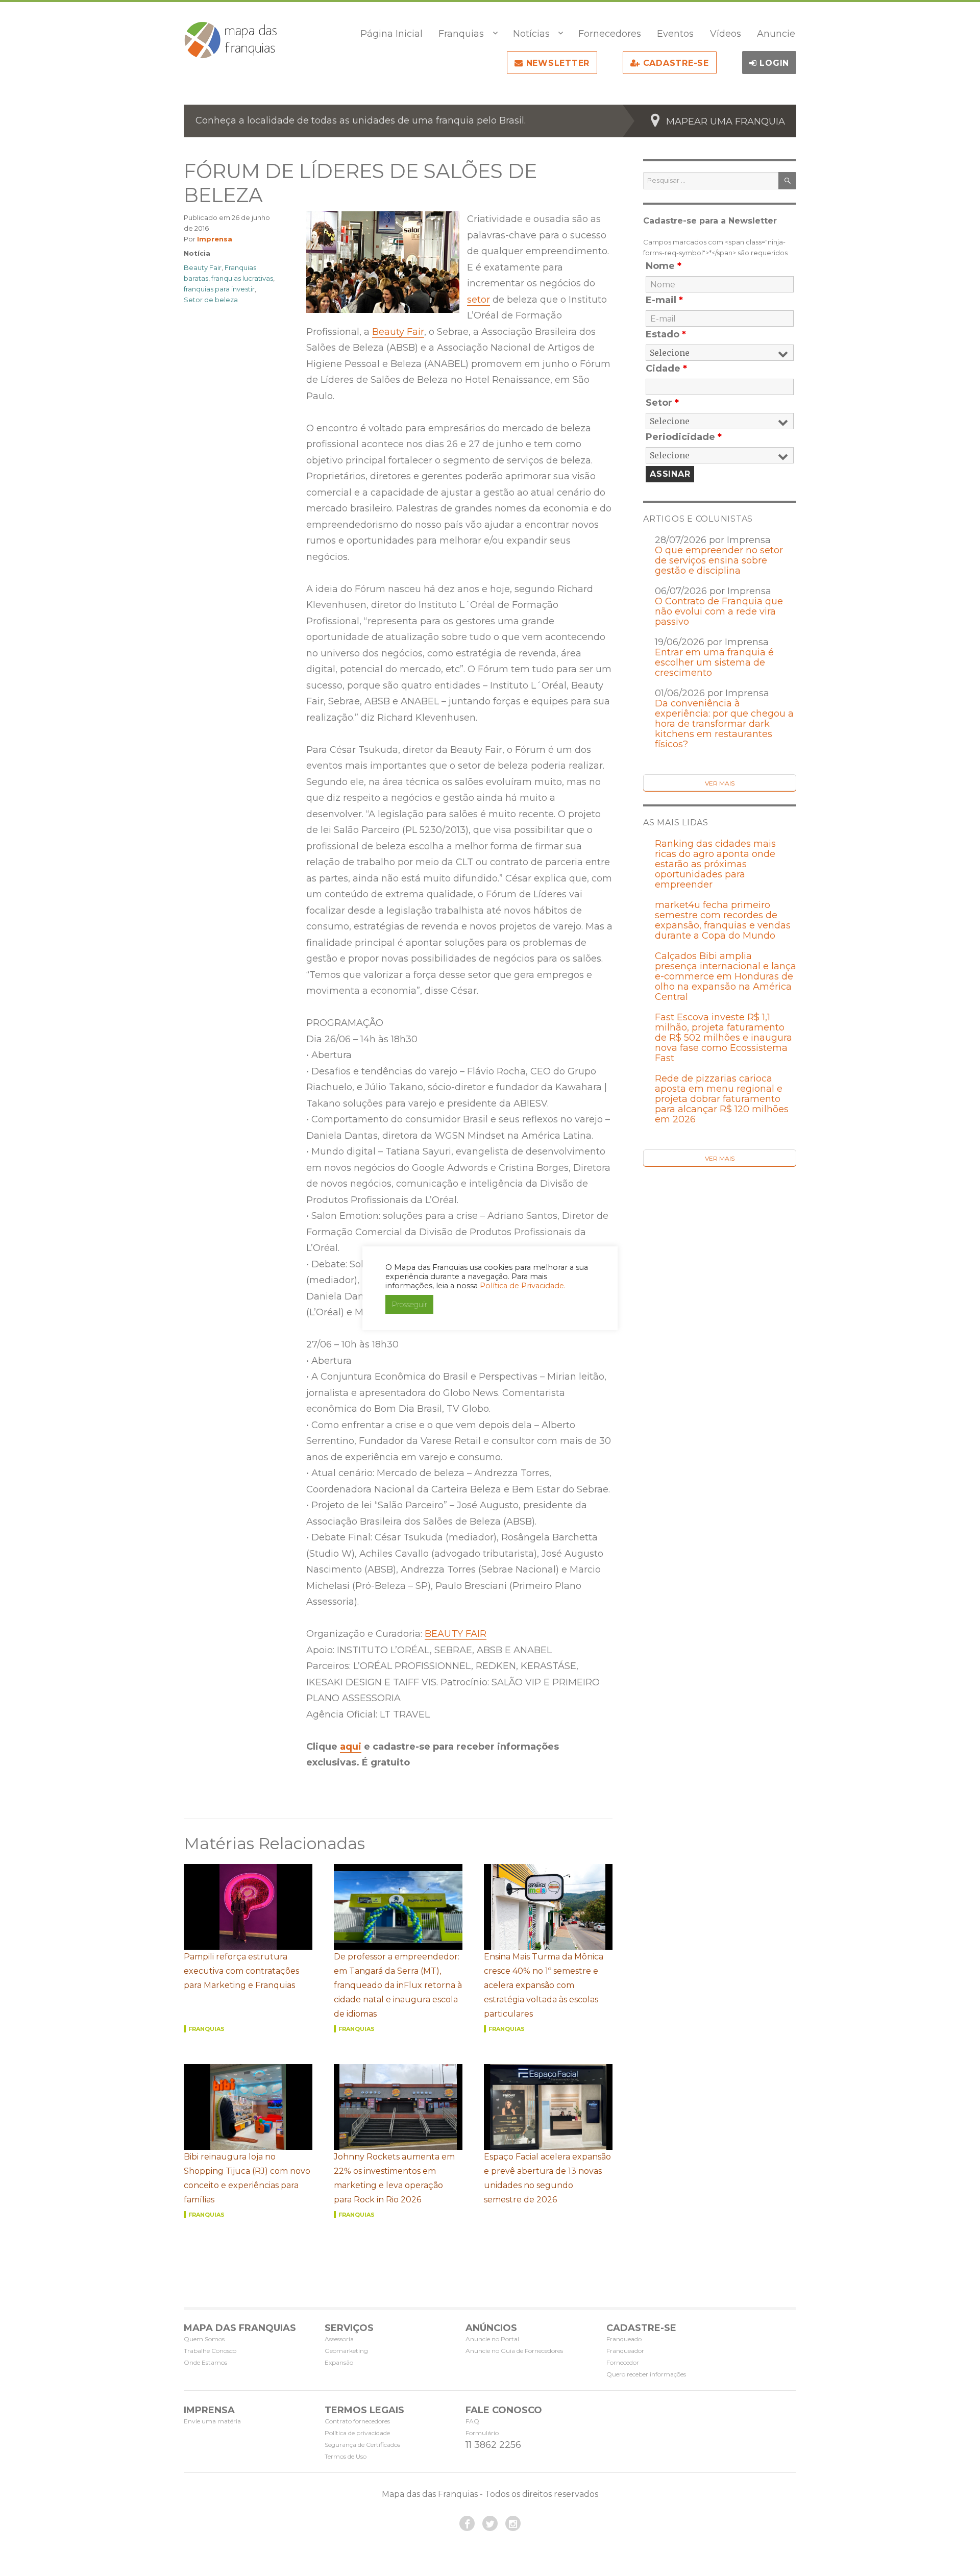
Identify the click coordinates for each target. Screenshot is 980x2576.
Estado (666, 334)
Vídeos (726, 34)
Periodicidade (684, 437)
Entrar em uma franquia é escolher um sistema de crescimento (714, 663)
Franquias (461, 34)
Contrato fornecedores (357, 2421)
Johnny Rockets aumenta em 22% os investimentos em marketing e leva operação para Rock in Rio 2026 (394, 2178)
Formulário (482, 2433)
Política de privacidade (357, 2433)
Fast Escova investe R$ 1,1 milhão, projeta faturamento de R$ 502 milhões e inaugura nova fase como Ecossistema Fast (724, 1038)
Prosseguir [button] (409, 1304)
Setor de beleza (211, 300)
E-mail (664, 300)
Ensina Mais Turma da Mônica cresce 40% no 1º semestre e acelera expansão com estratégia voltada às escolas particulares (544, 1985)
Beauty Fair (398, 332)
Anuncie (776, 34)
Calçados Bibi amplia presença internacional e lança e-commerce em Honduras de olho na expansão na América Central (726, 976)
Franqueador (625, 2351)
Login (773, 63)
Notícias (531, 34)
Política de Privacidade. (523, 1286)
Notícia (197, 253)
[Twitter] (490, 2523)
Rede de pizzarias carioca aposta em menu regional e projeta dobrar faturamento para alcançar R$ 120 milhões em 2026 (722, 1099)
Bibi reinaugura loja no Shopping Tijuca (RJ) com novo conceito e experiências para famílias (247, 2178)
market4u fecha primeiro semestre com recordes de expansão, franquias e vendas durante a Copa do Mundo (723, 920)
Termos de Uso (346, 2456)
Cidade (666, 369)
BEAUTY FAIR (456, 1634)
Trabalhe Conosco (210, 2351)
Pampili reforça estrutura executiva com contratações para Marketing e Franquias (241, 1971)
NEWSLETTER (556, 63)
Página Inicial (391, 34)
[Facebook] (467, 2523)
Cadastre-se (675, 63)
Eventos (675, 34)
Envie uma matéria (212, 2421)
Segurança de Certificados (362, 2445)
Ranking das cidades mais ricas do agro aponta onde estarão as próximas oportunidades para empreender (715, 864)
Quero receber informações (646, 2374)
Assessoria (339, 2339)
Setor (662, 403)
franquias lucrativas (242, 278)
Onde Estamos (205, 2362)
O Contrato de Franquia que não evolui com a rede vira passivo (719, 611)
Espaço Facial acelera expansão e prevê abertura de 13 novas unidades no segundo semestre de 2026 (547, 2178)
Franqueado (624, 2339)
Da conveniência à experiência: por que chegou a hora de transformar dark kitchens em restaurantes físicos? (724, 724)
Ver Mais (720, 783)
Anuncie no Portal (492, 2339)
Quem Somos (204, 2339)
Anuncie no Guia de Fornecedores (514, 2351)
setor (479, 300)
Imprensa (215, 239)
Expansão (339, 2362)
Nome (664, 266)
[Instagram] (513, 2523)
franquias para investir (219, 289)
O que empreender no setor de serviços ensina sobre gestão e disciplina (719, 560)
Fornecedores (610, 34)
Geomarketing (346, 2351)
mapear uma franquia (726, 121)
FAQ (472, 2421)
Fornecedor (623, 2362)
